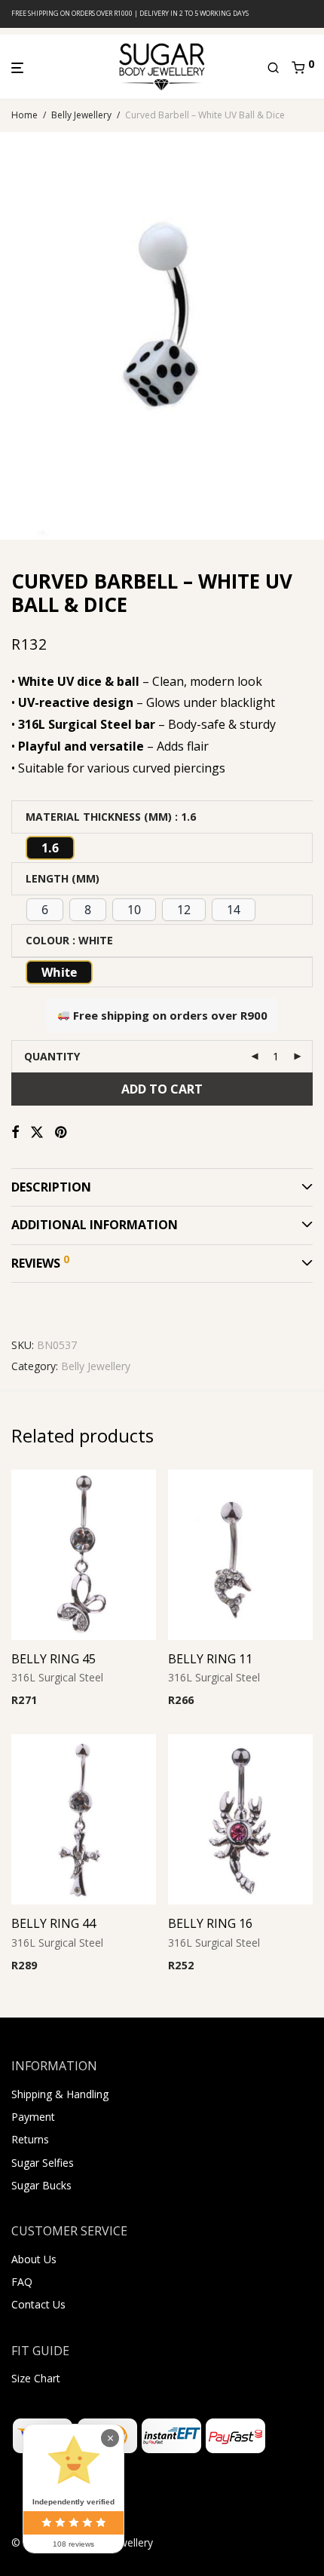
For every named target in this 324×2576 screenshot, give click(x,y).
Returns (30, 2139)
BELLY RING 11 (210, 1659)
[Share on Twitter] (37, 1132)
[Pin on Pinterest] (62, 1132)
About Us (34, 2259)
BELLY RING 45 (53, 1659)
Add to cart (162, 1089)
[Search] (279, 68)
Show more (112, 1701)
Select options (41, 1701)
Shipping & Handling (60, 2094)
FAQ (22, 2282)
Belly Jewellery (81, 115)
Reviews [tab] (40, 1262)
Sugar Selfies (43, 2163)
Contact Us (38, 2304)
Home (24, 115)
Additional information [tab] (95, 1225)
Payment (33, 2117)
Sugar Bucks (41, 2185)
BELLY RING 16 (210, 1923)
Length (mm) (63, 878)
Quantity (52, 1056)
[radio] (50, 848)
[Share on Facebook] (15, 1132)
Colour (47, 940)
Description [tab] (51, 1187)
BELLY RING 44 (53, 1923)
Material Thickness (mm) (99, 817)
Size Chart (36, 2378)
